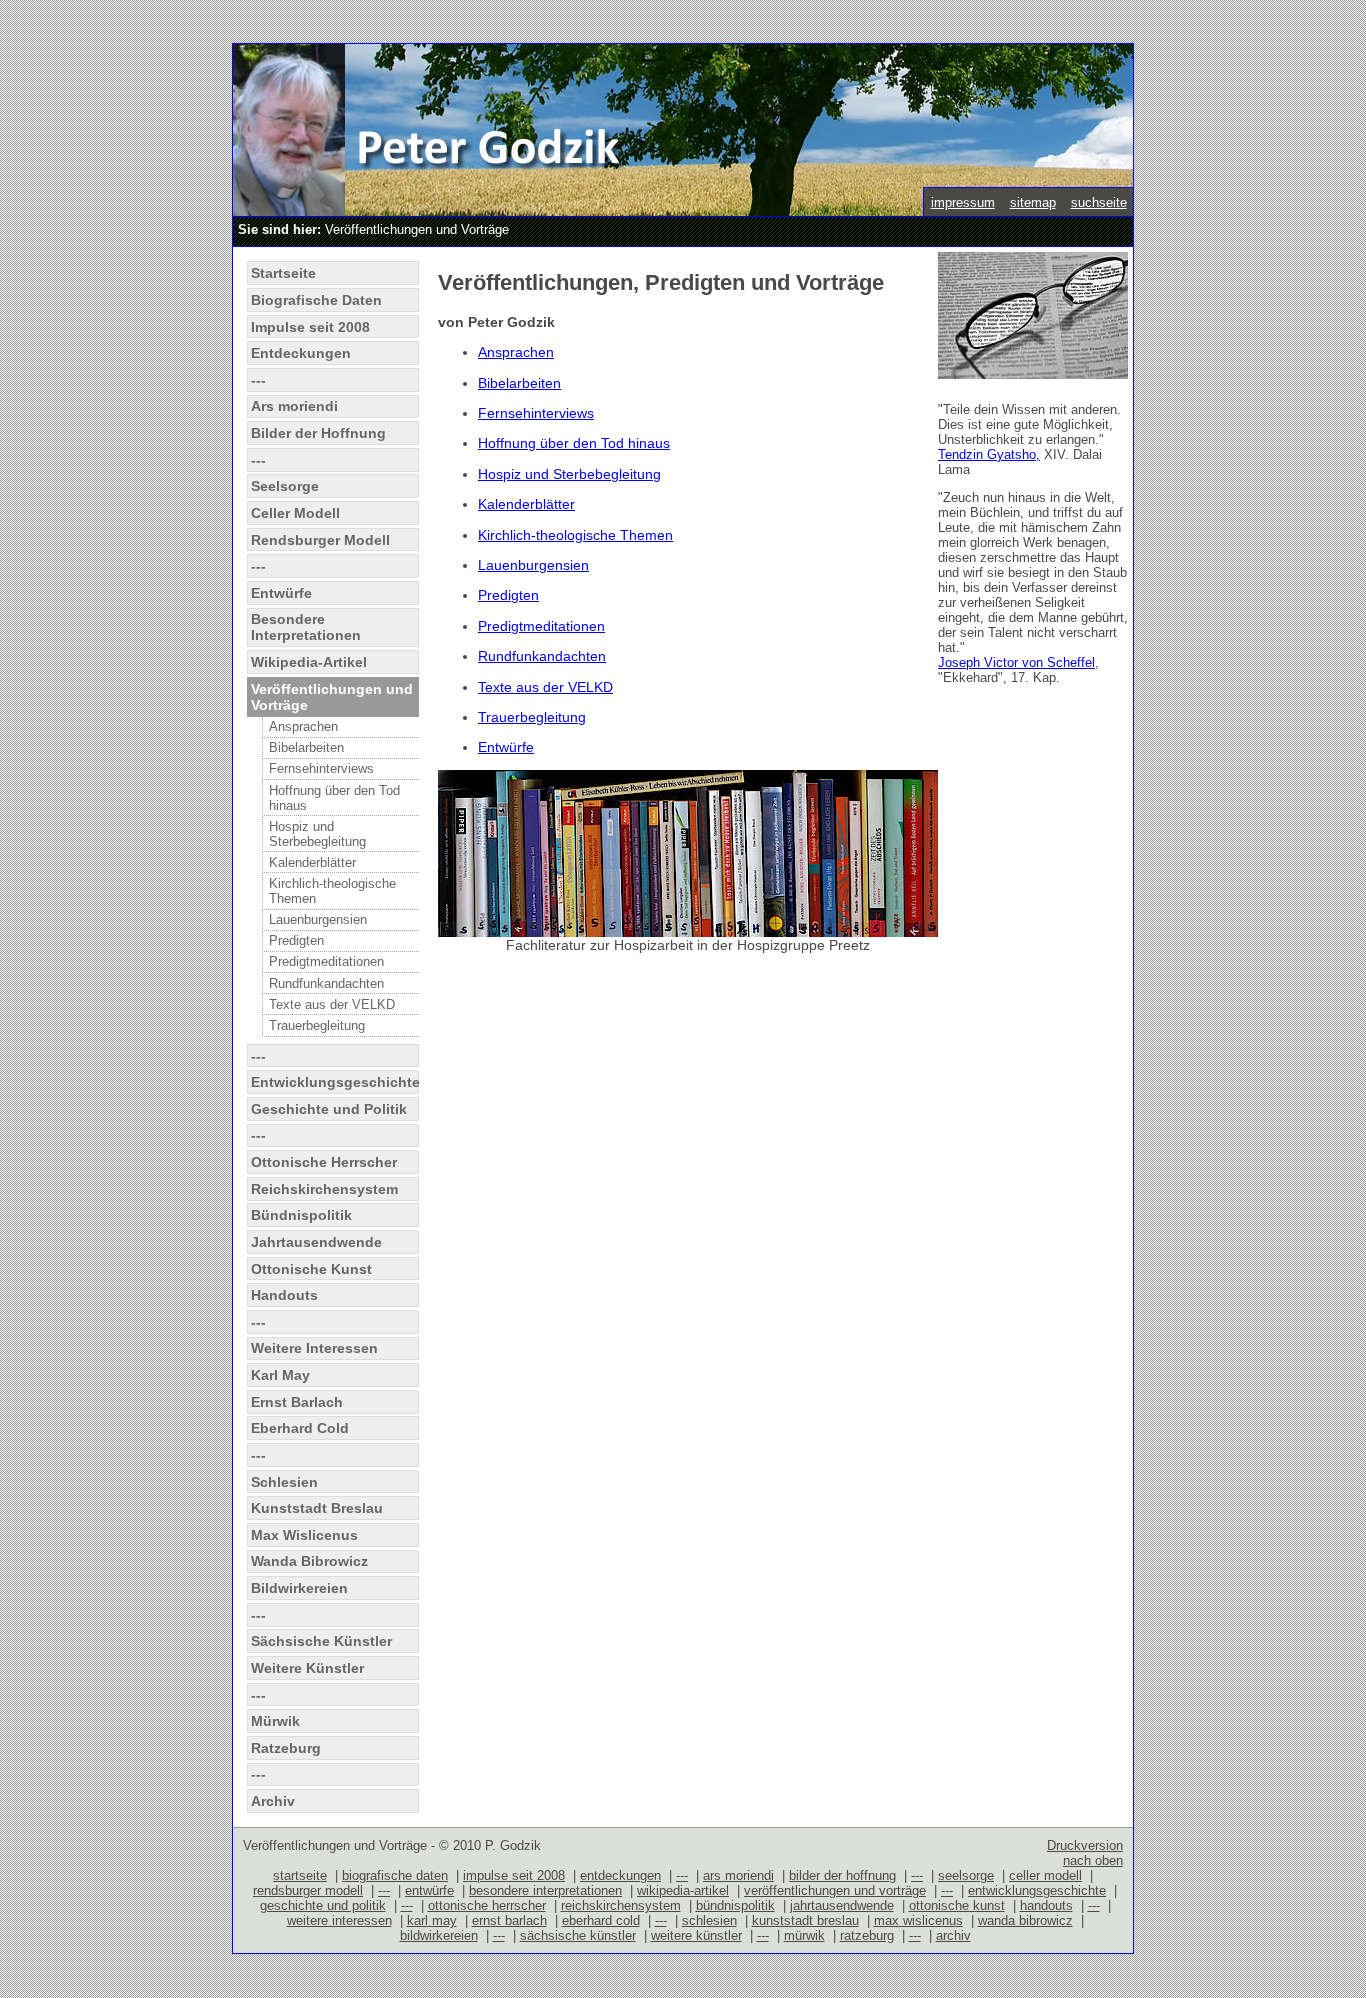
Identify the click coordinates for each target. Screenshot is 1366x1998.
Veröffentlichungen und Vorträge (332, 697)
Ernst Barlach (297, 1402)
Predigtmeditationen (326, 961)
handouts (1046, 1905)
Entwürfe (281, 593)
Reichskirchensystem (324, 1189)
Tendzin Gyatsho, (989, 454)
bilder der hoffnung (842, 1875)
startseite (300, 1875)
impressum (963, 202)
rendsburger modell (308, 1890)
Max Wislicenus (304, 1535)
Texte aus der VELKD (332, 1004)
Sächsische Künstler (321, 1641)
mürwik (804, 1935)
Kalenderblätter (312, 862)
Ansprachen (303, 726)
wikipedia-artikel (683, 1890)
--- (258, 380)
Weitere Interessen (314, 1348)
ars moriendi (738, 1875)
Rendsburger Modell (320, 540)
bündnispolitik (735, 1905)
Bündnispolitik (301, 1215)
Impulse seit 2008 (310, 327)
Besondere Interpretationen (306, 627)
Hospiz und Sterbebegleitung (317, 834)
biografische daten (395, 1875)
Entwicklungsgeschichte (334, 1082)
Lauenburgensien (318, 919)
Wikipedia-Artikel (309, 662)
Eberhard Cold (300, 1428)
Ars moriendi (294, 406)
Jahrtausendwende (316, 1242)
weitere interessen (339, 1920)
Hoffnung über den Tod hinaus (334, 798)
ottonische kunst (957, 1905)
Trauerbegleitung (317, 1025)
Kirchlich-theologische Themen (332, 891)
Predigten (296, 940)
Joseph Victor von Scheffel (1016, 662)
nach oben (1093, 1860)
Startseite (283, 273)
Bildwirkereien (299, 1588)
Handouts (284, 1295)
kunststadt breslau (805, 1920)
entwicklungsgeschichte (1037, 1890)
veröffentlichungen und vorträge (835, 1890)
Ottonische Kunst (311, 1269)
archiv (953, 1935)
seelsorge (966, 1875)
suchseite (1099, 202)
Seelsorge (285, 486)
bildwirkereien (439, 1935)
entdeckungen (620, 1875)
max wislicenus (918, 1920)
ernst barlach (509, 1920)
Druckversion (1085, 1845)
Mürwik (275, 1721)
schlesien (709, 1920)
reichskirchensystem (621, 1905)
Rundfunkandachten (326, 983)
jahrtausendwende (842, 1905)
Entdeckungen (301, 353)
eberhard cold (601, 1920)
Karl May (280, 1375)
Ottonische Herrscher (324, 1162)
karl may (432, 1920)
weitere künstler (696, 1935)
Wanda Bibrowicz (309, 1561)
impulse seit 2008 (514, 1875)
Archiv (273, 1801)
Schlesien (284, 1482)
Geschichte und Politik (329, 1109)
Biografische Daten (316, 300)
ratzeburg (867, 1935)
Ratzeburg (286, 1748)
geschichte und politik (323, 1905)
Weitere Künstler (307, 1668)
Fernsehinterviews (321, 768)
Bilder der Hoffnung (318, 433)
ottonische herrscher (487, 1905)
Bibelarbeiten (306, 747)
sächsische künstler (578, 1935)
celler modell (1045, 1875)
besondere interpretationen (545, 1890)
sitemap (1033, 202)
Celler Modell (295, 513)
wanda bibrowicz (1025, 1920)
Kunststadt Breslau (317, 1508)
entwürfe (429, 1890)
